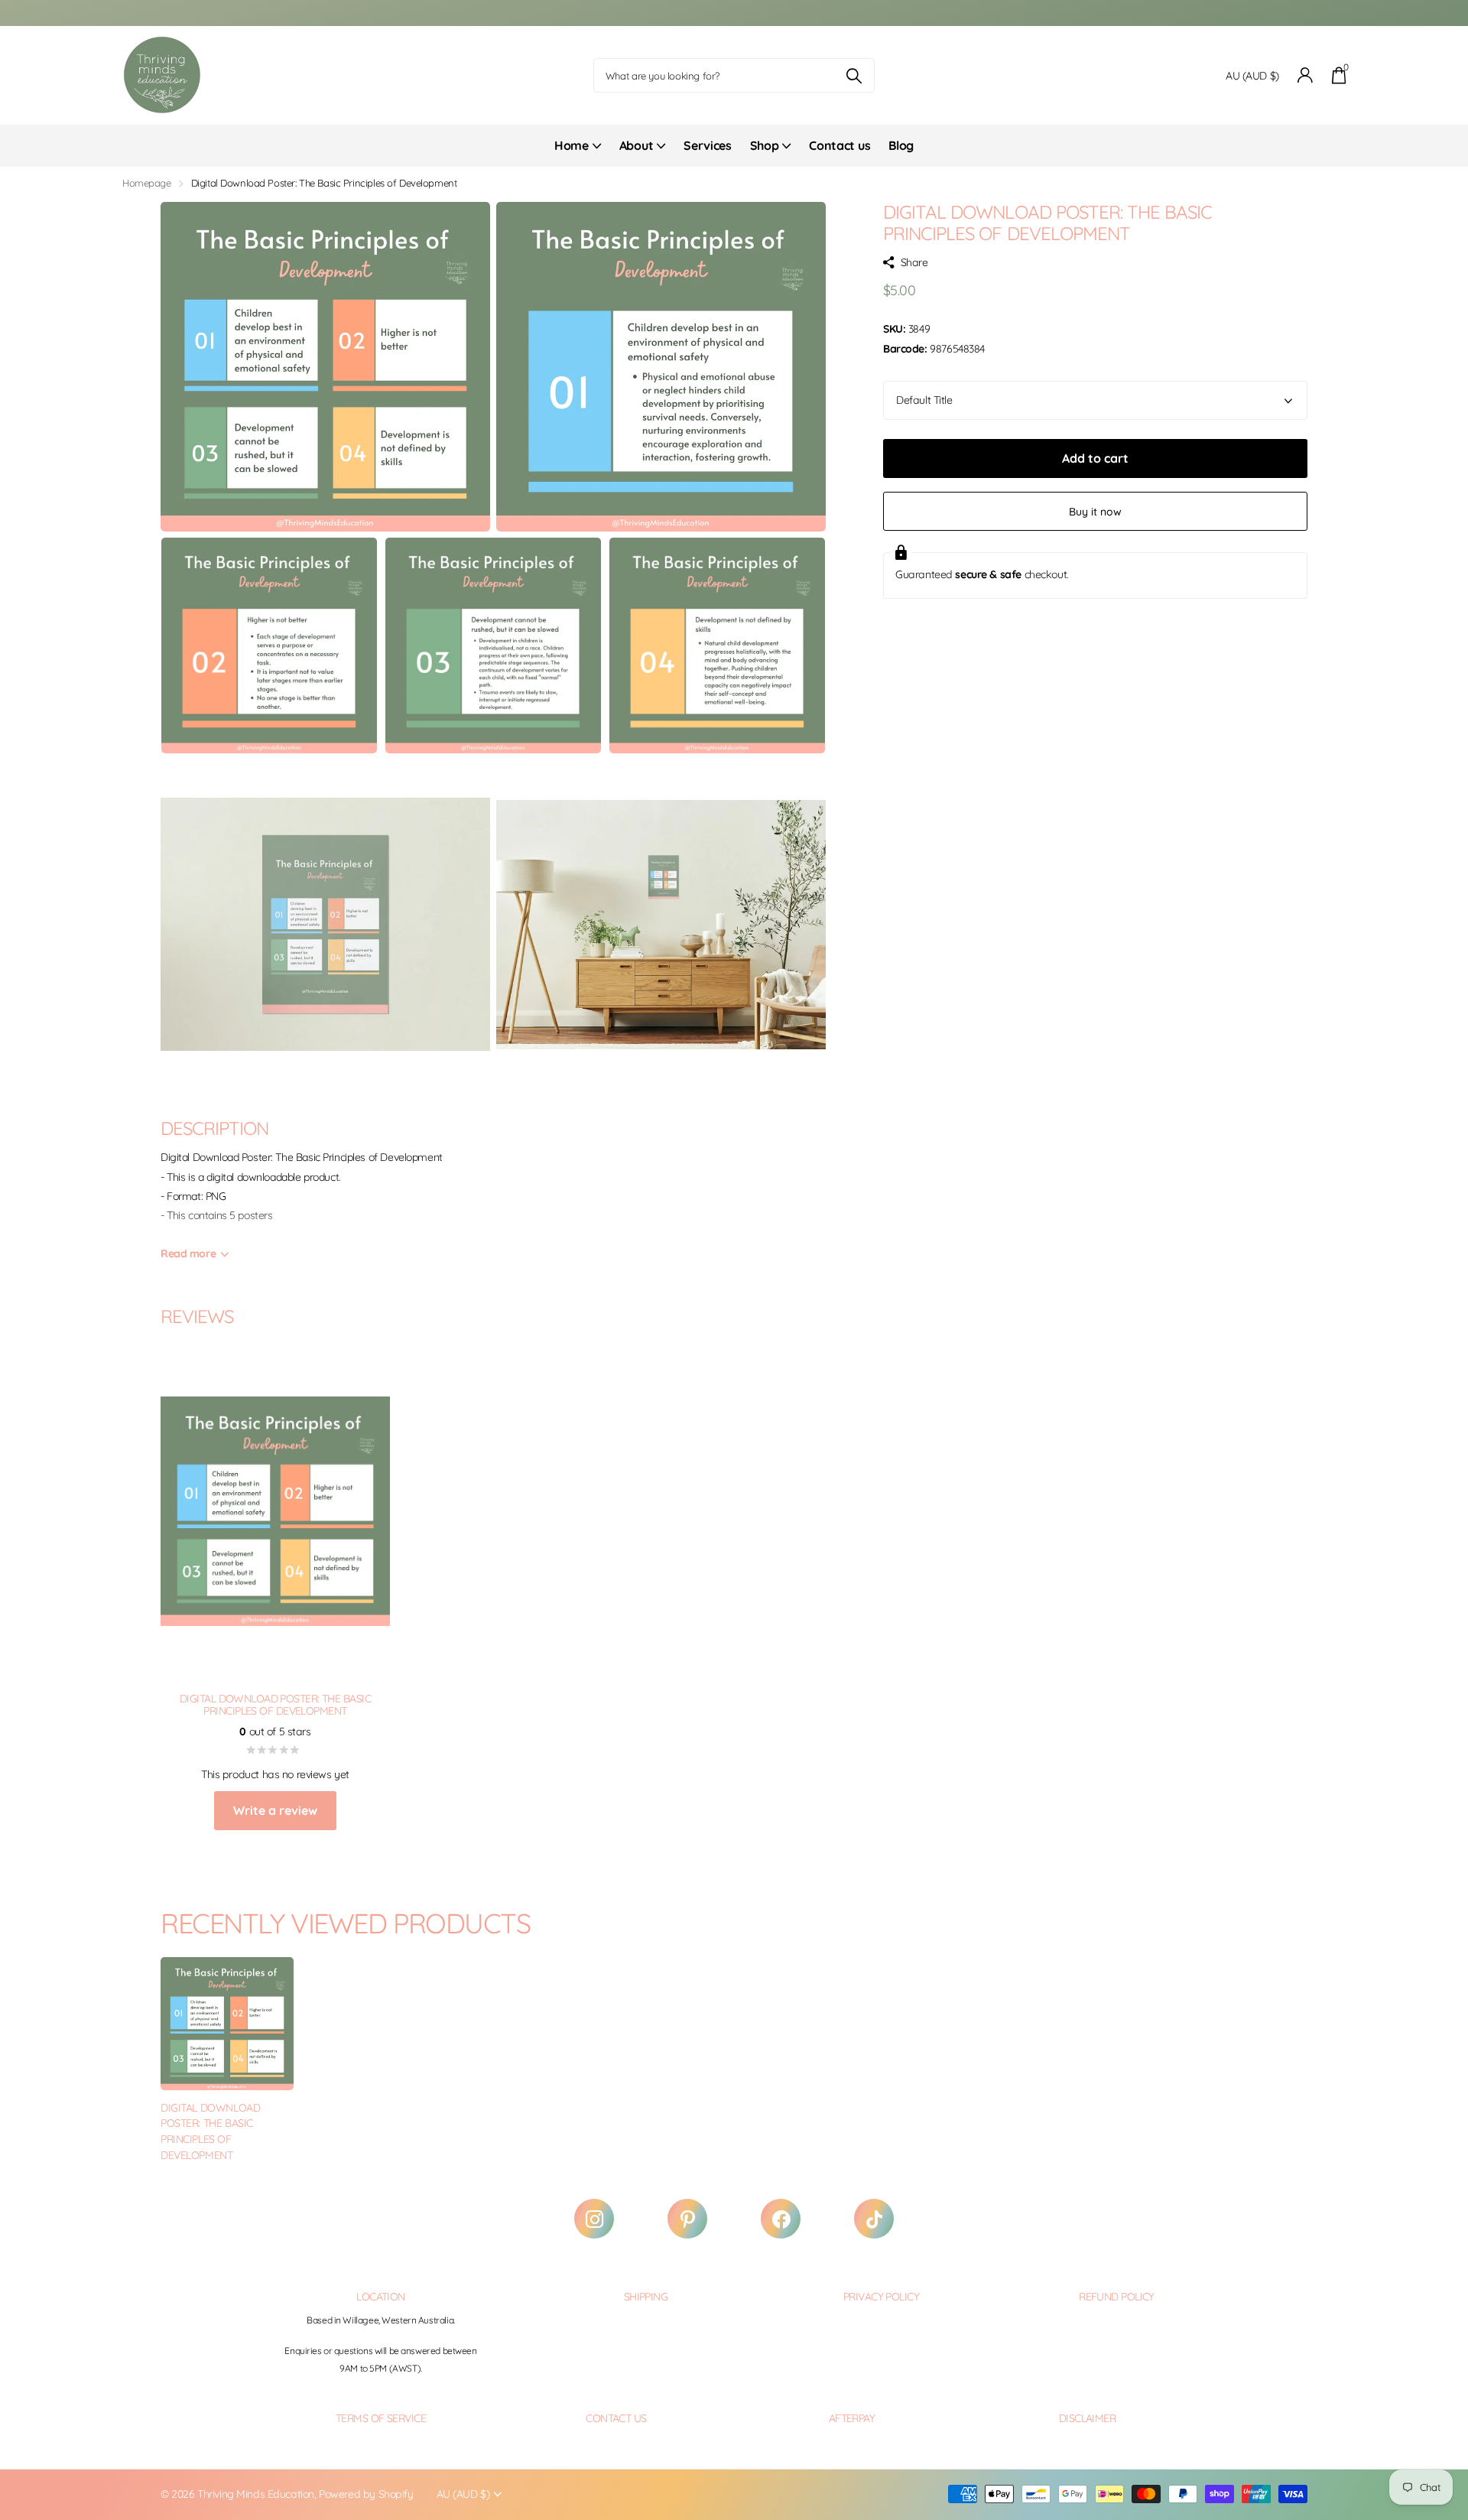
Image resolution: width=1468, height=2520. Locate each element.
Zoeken (854, 75)
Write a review (275, 1810)
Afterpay (852, 2418)
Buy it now (1095, 512)
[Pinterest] (687, 2219)
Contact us (840, 145)
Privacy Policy (881, 2297)
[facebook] (781, 2219)
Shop (765, 145)
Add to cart (1095, 458)
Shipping (646, 2297)
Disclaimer (1087, 2418)
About (636, 145)
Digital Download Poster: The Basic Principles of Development (210, 2131)
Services (707, 145)
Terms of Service (381, 2418)
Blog (901, 145)
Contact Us (616, 2418)
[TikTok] (874, 2219)
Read (188, 1253)
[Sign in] (1306, 75)
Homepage (147, 183)
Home (572, 145)
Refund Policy (1117, 2297)
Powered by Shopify (366, 2494)
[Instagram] (594, 2219)
